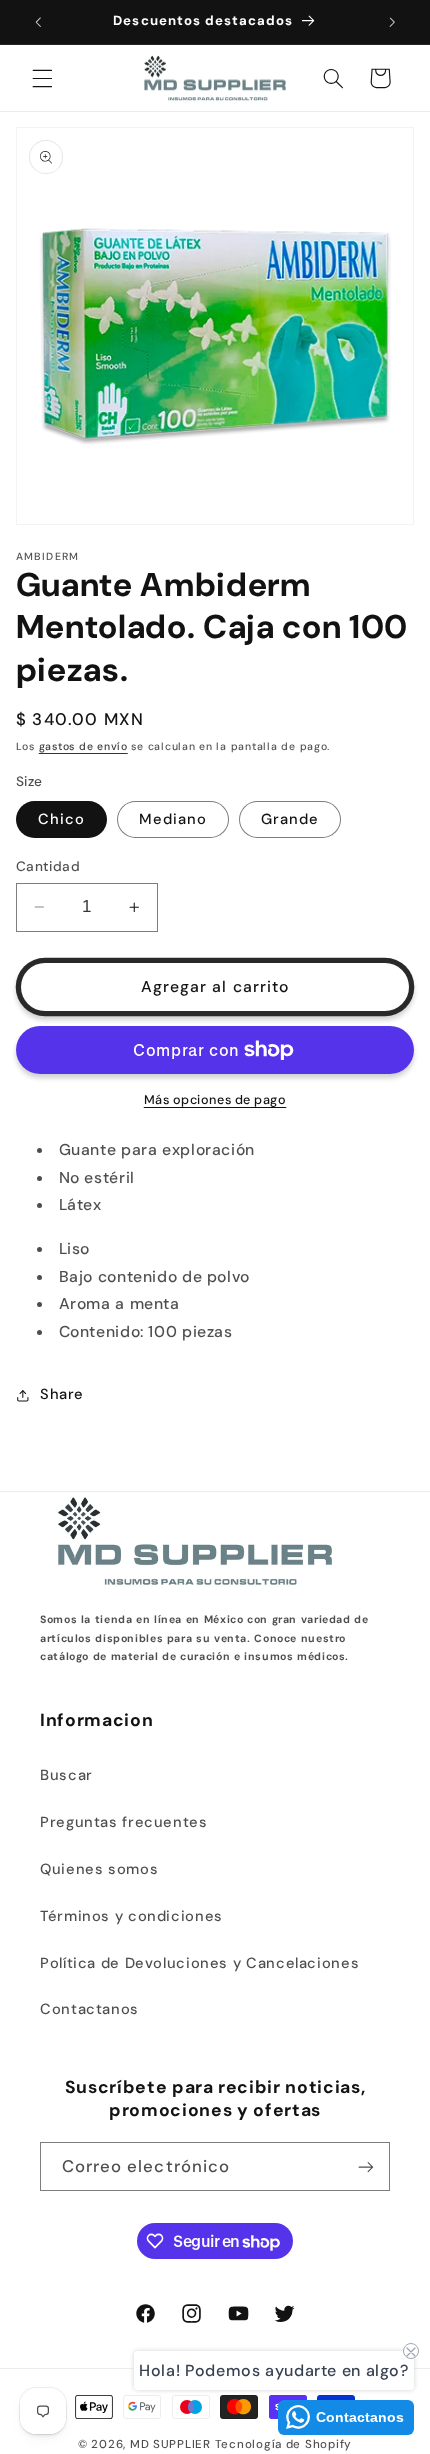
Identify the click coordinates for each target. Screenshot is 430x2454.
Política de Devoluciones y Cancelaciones (199, 1963)
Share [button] (62, 1394)
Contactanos (89, 2009)
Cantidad (48, 866)
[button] (42, 78)
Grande (290, 819)
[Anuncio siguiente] (392, 22)
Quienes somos (99, 1869)
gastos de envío (83, 746)
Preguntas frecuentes (124, 1822)
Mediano (173, 819)
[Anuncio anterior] (38, 22)
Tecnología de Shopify (283, 2444)
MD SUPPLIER (170, 2444)
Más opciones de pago (215, 1100)
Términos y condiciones (131, 1916)
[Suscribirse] (366, 2166)
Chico (61, 819)
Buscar (66, 1775)
